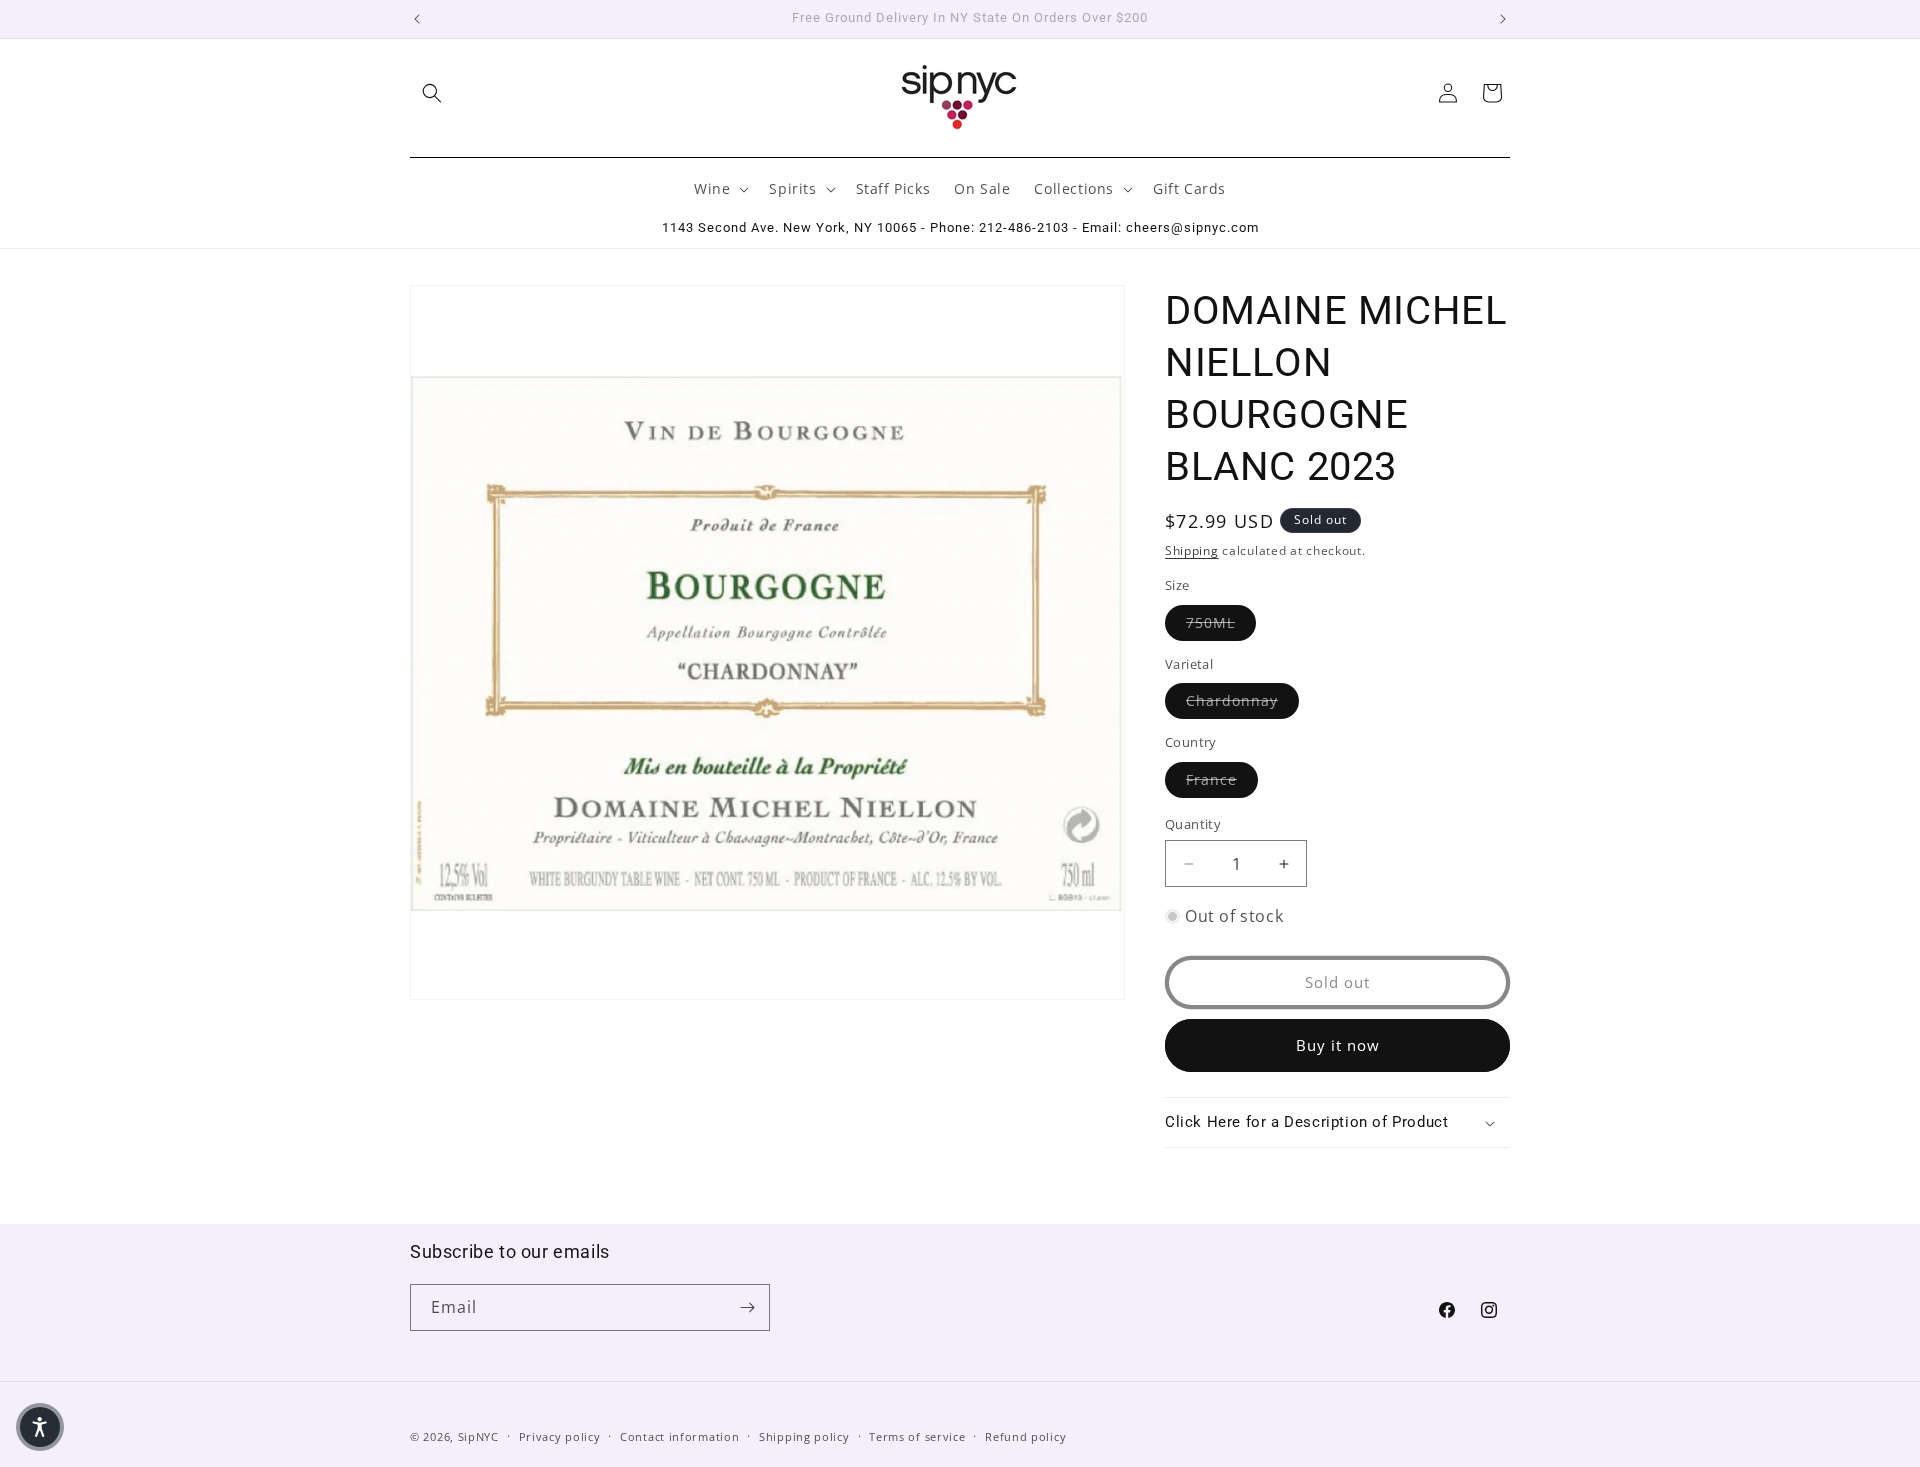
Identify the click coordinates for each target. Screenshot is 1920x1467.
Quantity (1193, 824)
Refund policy (1025, 1436)
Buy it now (1338, 1045)
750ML (1221, 622)
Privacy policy (560, 1436)
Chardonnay (1242, 700)
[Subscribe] (747, 1307)
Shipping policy (804, 1436)
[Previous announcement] (417, 19)
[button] (432, 93)
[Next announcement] (1503, 19)
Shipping (1192, 550)
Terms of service (917, 1436)
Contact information (679, 1436)
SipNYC (478, 1436)
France (1222, 779)
